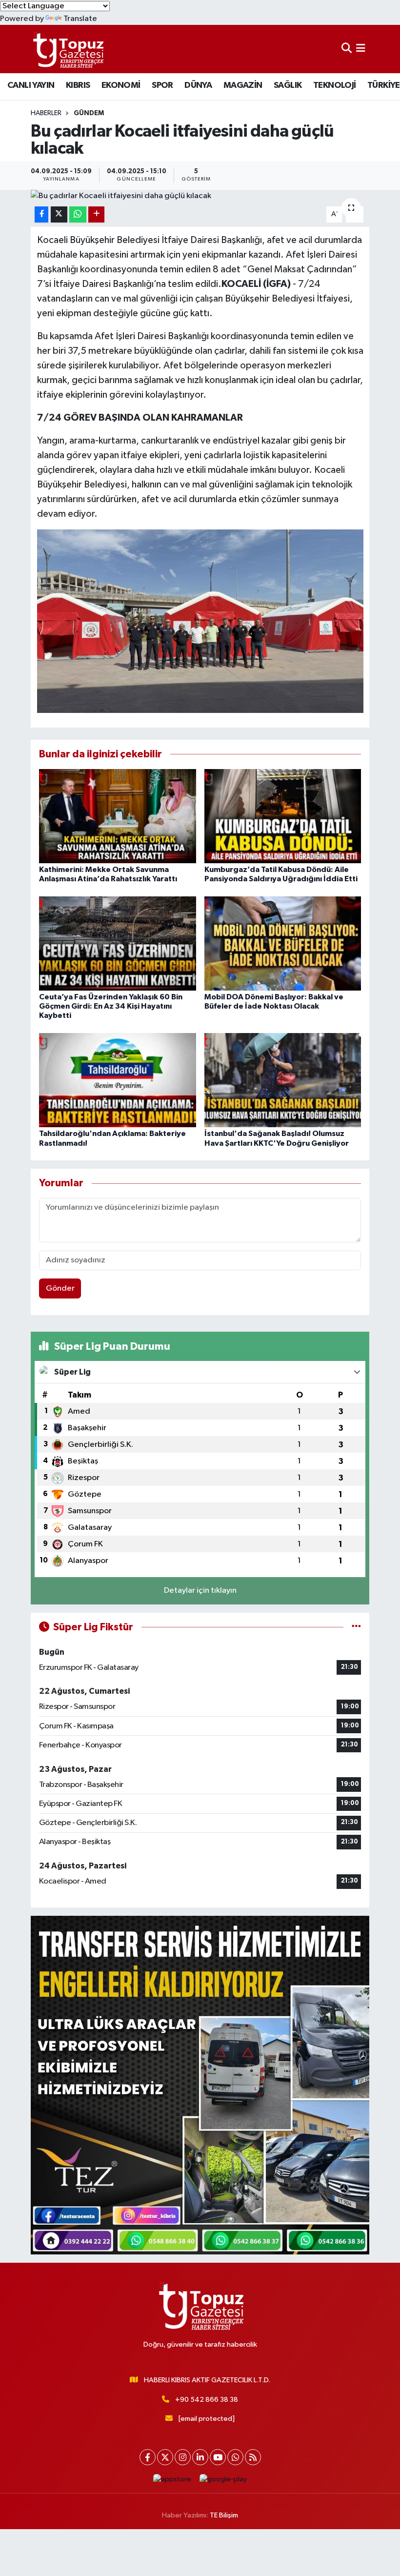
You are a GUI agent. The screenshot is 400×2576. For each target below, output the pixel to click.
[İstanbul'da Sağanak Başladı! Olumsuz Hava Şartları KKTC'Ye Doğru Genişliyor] (283, 1080)
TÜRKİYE (384, 85)
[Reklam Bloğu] (200, 2085)
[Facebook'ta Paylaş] (41, 214)
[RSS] (253, 2457)
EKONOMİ (121, 85)
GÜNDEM (89, 113)
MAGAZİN (243, 85)
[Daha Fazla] (96, 214)
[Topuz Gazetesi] (67, 49)
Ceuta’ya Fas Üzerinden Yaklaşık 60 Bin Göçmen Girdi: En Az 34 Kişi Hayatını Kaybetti (111, 1006)
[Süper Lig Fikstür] (356, 1627)
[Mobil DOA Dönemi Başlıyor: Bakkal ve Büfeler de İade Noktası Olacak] (283, 943)
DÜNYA (198, 85)
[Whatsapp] (235, 2457)
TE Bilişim (224, 2515)
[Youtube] (218, 2457)
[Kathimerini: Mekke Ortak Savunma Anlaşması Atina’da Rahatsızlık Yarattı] (118, 816)
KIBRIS (78, 85)
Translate (80, 19)
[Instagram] (183, 2457)
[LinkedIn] (200, 2457)
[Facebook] (148, 2457)
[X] (165, 2457)
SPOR (162, 85)
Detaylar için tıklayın (200, 1591)
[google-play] (223, 2479)
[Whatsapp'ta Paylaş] (78, 214)
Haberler (46, 113)
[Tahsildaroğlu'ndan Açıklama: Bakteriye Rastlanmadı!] (118, 1080)
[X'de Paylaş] (59, 214)
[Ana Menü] (361, 49)
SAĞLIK (288, 85)
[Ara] (347, 49)
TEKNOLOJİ (335, 85)
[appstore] (172, 2479)
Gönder (60, 1288)
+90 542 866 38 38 (207, 2400)
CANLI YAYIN (31, 85)
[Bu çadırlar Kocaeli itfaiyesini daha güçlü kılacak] (200, 196)
